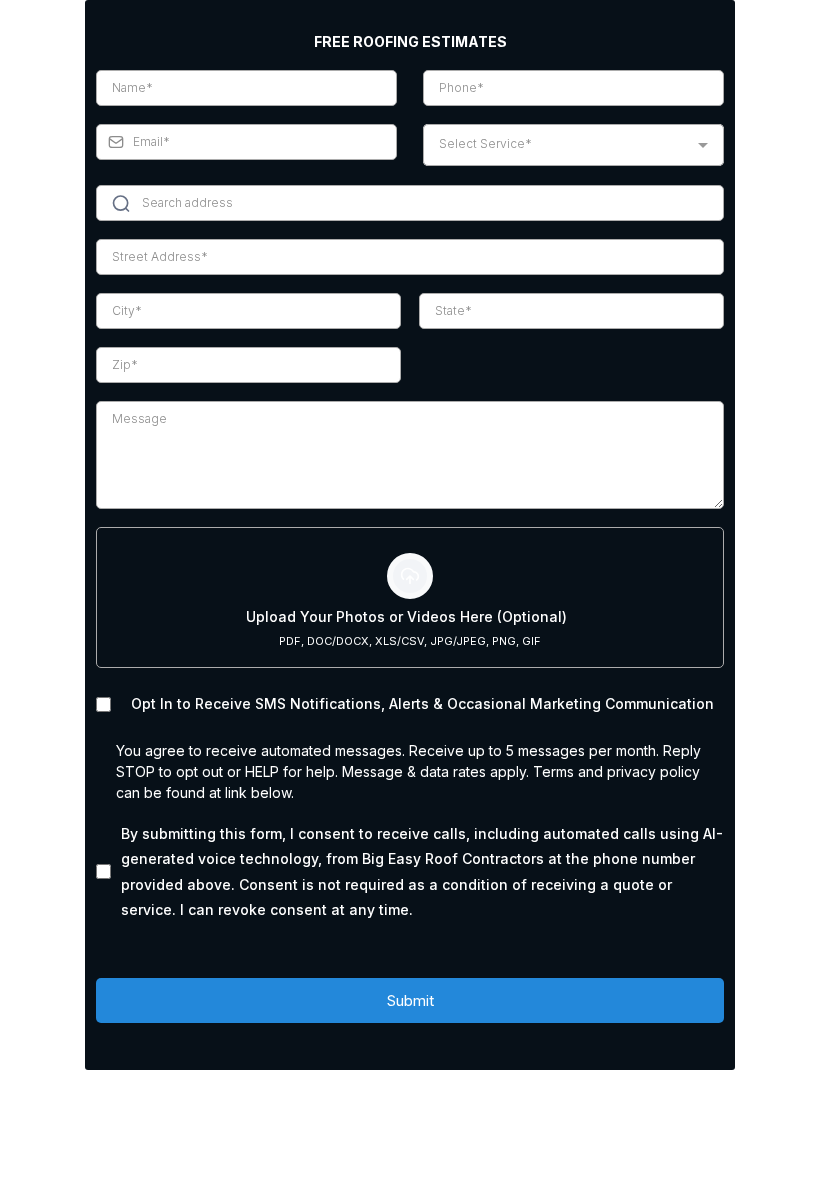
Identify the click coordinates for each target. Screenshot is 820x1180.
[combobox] (573, 145)
